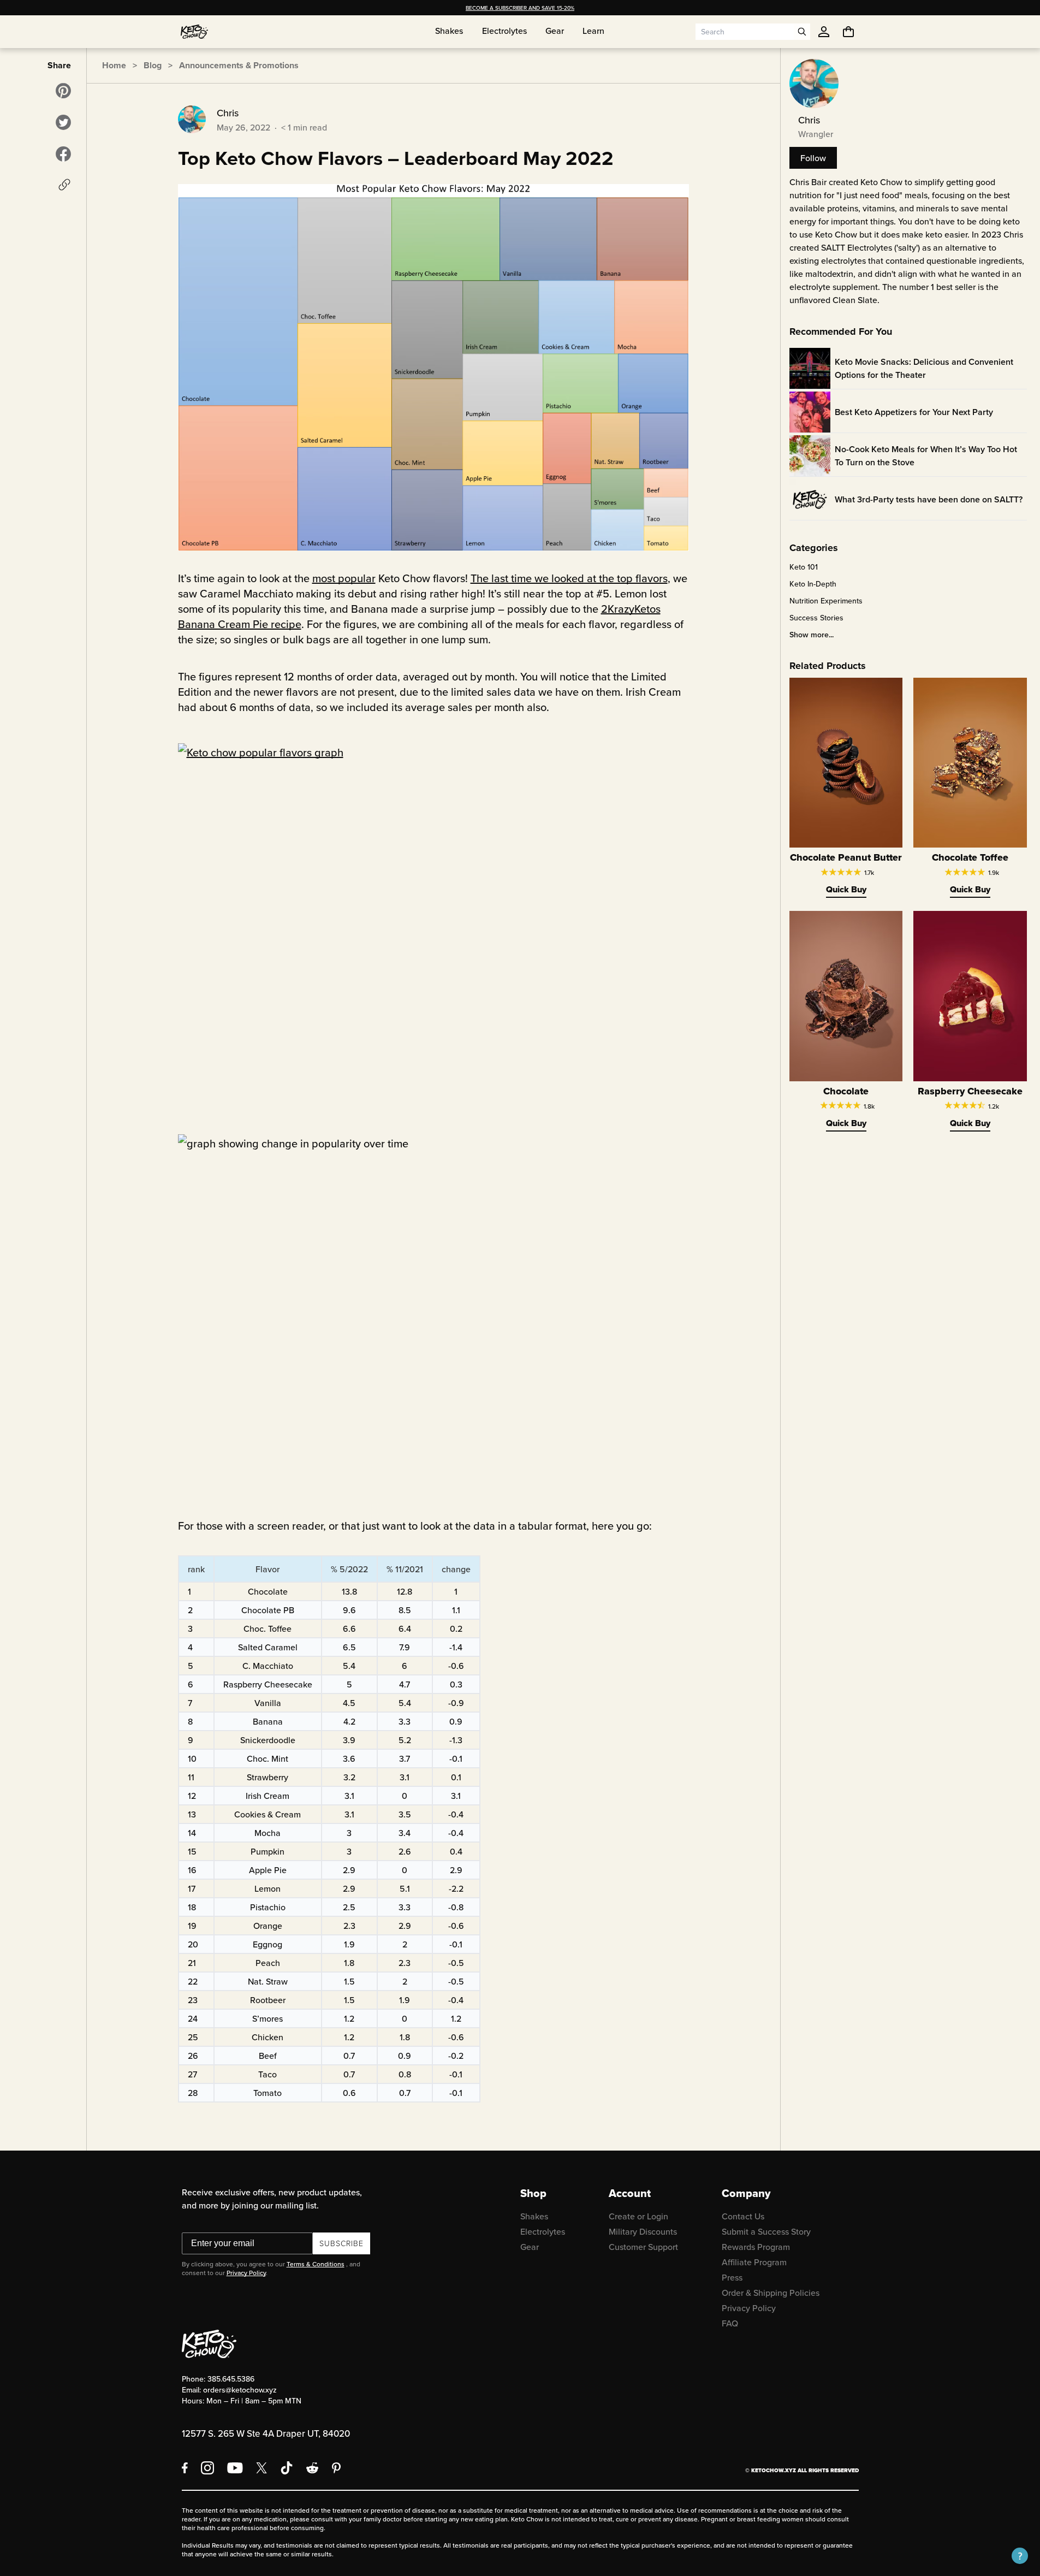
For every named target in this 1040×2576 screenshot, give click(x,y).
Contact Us (743, 2216)
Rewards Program (756, 2247)
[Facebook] (185, 2468)
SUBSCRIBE (341, 2243)
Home (114, 65)
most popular (344, 578)
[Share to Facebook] (63, 154)
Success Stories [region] (816, 618)
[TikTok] (287, 2468)
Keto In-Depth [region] (813, 584)
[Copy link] (64, 185)
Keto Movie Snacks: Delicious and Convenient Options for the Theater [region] (924, 368)
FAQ (730, 2323)
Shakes (534, 2216)
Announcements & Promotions (239, 65)
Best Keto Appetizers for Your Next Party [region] (914, 412)
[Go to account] (824, 32)
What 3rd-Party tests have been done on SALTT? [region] (929, 499)
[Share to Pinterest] (63, 91)
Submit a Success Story (766, 2231)
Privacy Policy (246, 2273)
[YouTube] (235, 2468)
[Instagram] (207, 2468)
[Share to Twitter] (63, 122)
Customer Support (643, 2247)
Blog (153, 65)
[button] (1020, 2556)
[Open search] (802, 32)
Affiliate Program (754, 2262)
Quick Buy (846, 889)
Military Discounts (643, 2231)
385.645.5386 (231, 2379)
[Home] (194, 32)
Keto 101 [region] (804, 567)
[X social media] (262, 2468)
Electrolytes (543, 2231)
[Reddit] (313, 2468)
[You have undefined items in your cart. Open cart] (848, 32)
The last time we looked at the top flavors (569, 578)
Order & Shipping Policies (771, 2293)
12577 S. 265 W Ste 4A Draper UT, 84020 (266, 2433)
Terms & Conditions (316, 2264)
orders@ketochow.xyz (240, 2390)
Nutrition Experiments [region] (826, 601)
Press (732, 2277)
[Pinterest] (337, 2468)
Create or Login (638, 2216)
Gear (530, 2247)
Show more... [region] (812, 635)
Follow (813, 158)
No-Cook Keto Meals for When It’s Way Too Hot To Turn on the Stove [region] (926, 456)
